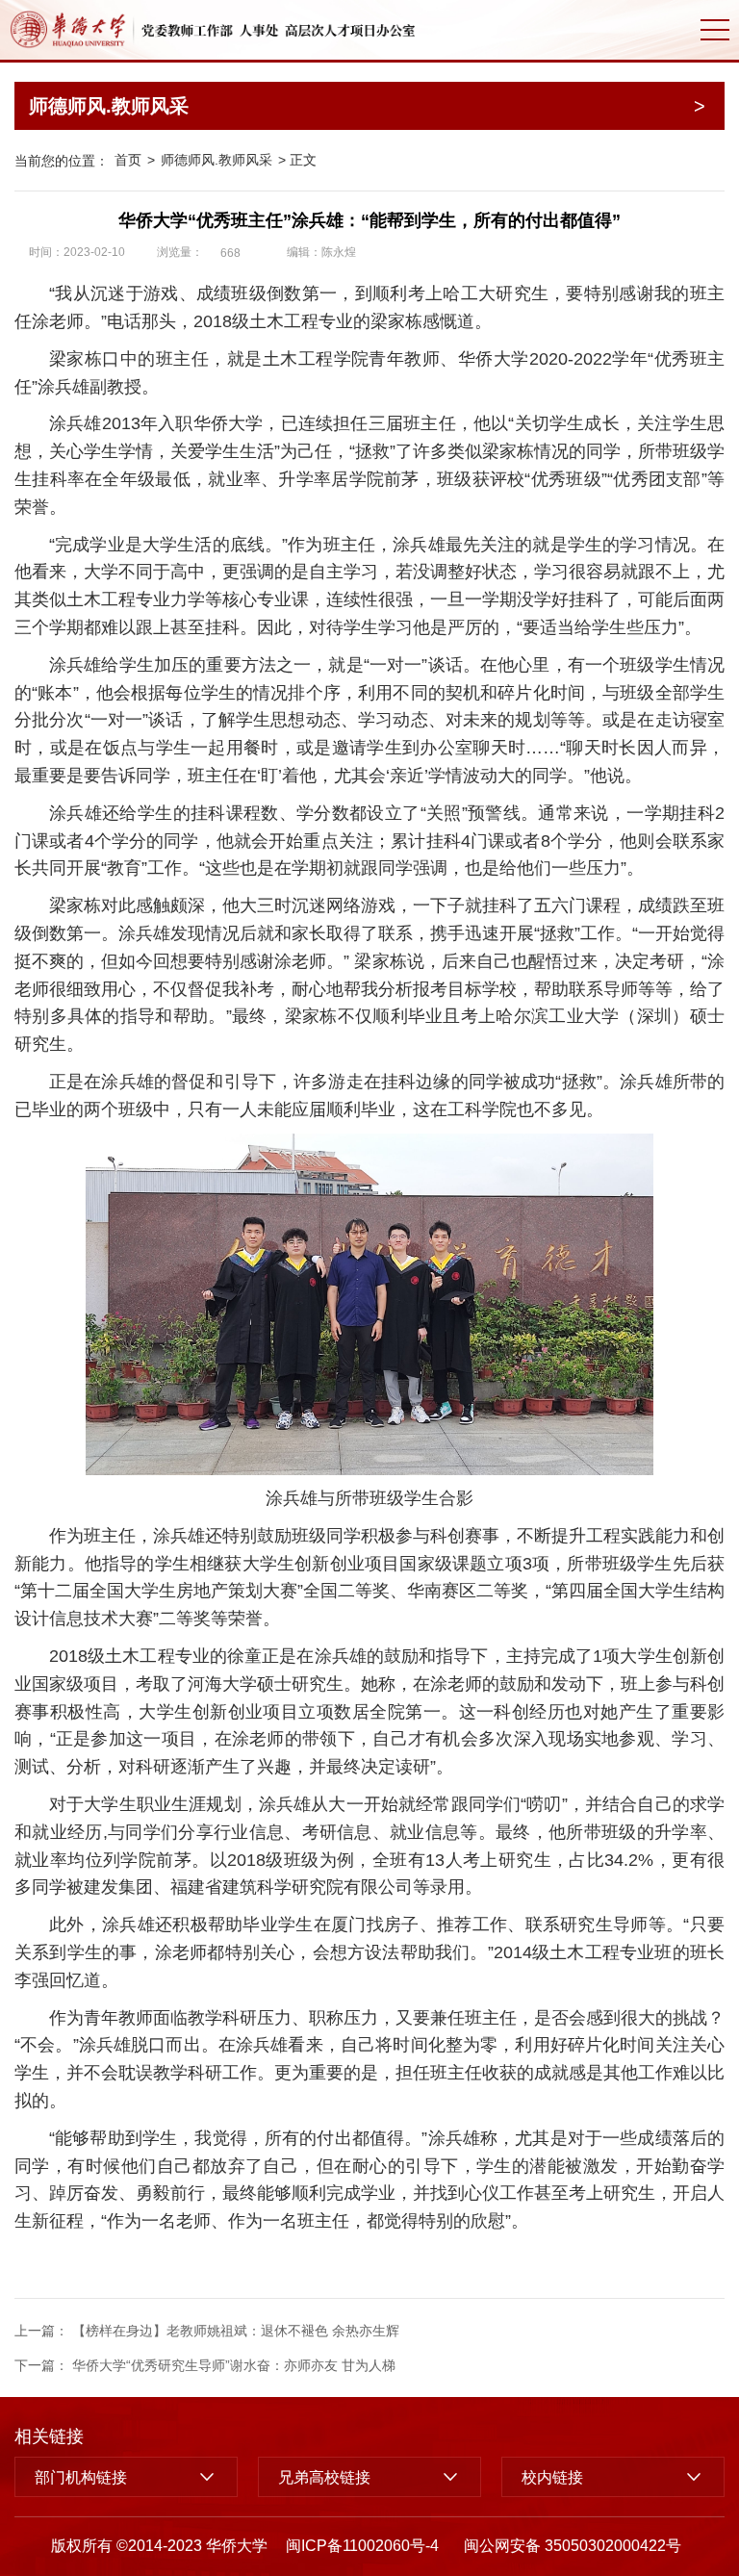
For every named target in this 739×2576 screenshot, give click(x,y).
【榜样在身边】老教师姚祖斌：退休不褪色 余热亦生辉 (236, 2331)
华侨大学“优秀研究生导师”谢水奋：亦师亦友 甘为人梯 (234, 2365)
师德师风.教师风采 (217, 160)
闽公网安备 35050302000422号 (573, 2546)
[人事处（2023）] (213, 30)
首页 (128, 160)
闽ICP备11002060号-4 (362, 2546)
